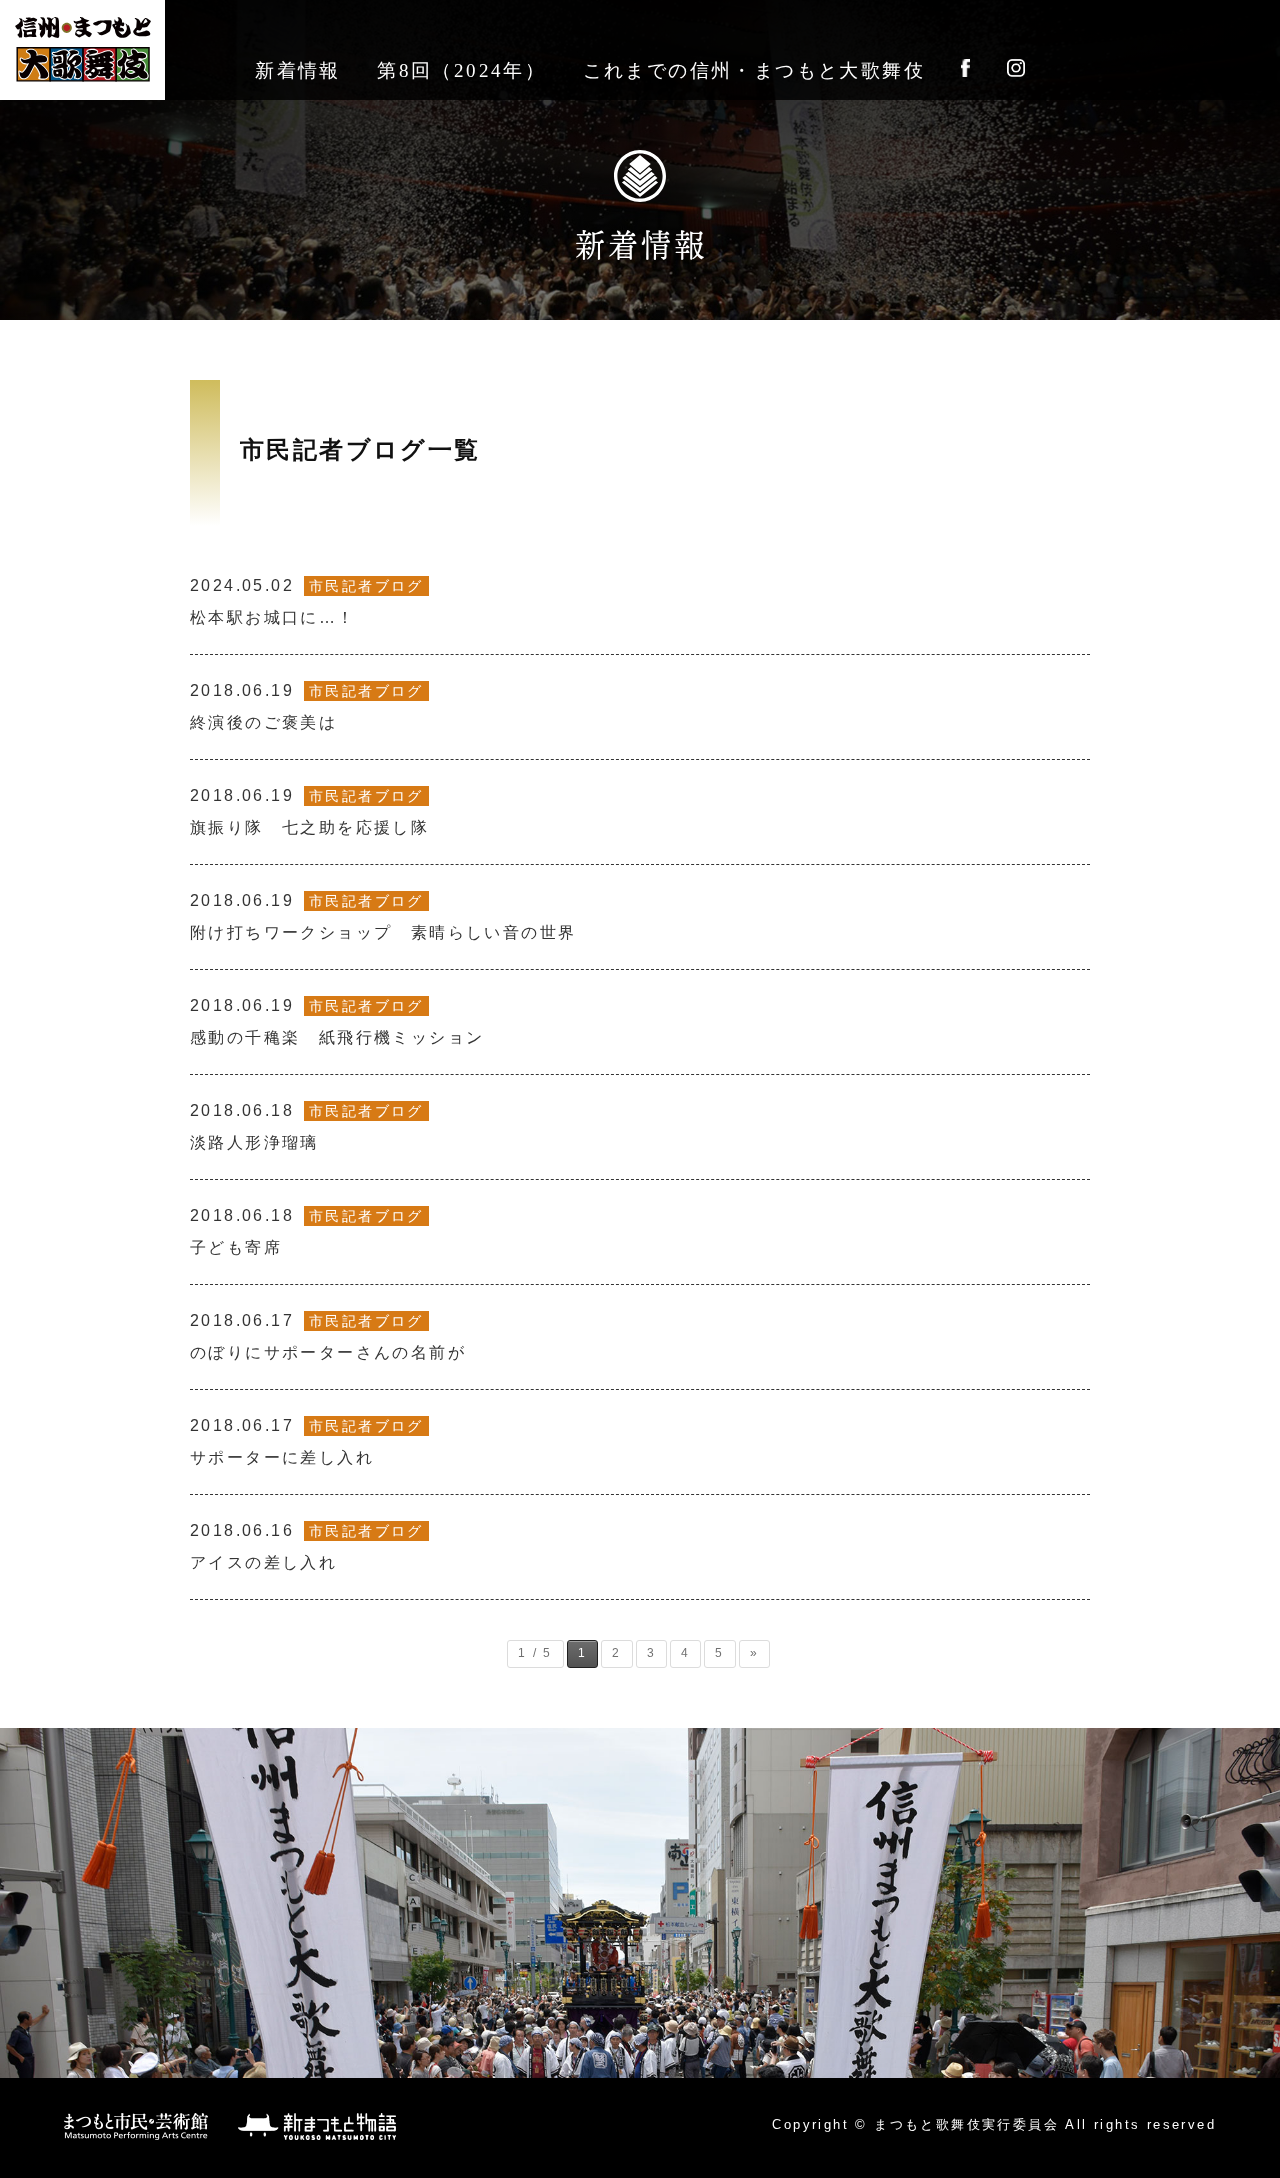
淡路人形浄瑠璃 (307, 1126)
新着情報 (298, 70)
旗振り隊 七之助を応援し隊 (309, 811)
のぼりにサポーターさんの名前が (328, 1336)
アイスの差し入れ (307, 1546)
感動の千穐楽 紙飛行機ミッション (337, 1021)
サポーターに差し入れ (307, 1441)
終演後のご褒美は (307, 706)
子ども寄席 (307, 1231)
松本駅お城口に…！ (307, 601)
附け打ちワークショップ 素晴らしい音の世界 (383, 916)
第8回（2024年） (461, 70)
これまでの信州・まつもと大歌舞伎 (754, 70)
